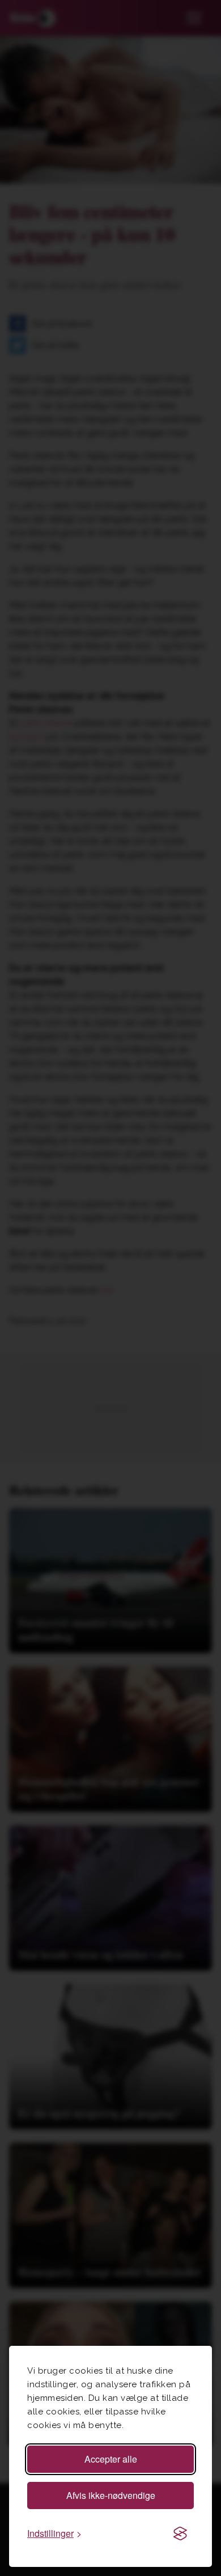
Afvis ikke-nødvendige (111, 2495)
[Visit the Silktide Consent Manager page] (180, 2533)
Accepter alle (111, 2459)
